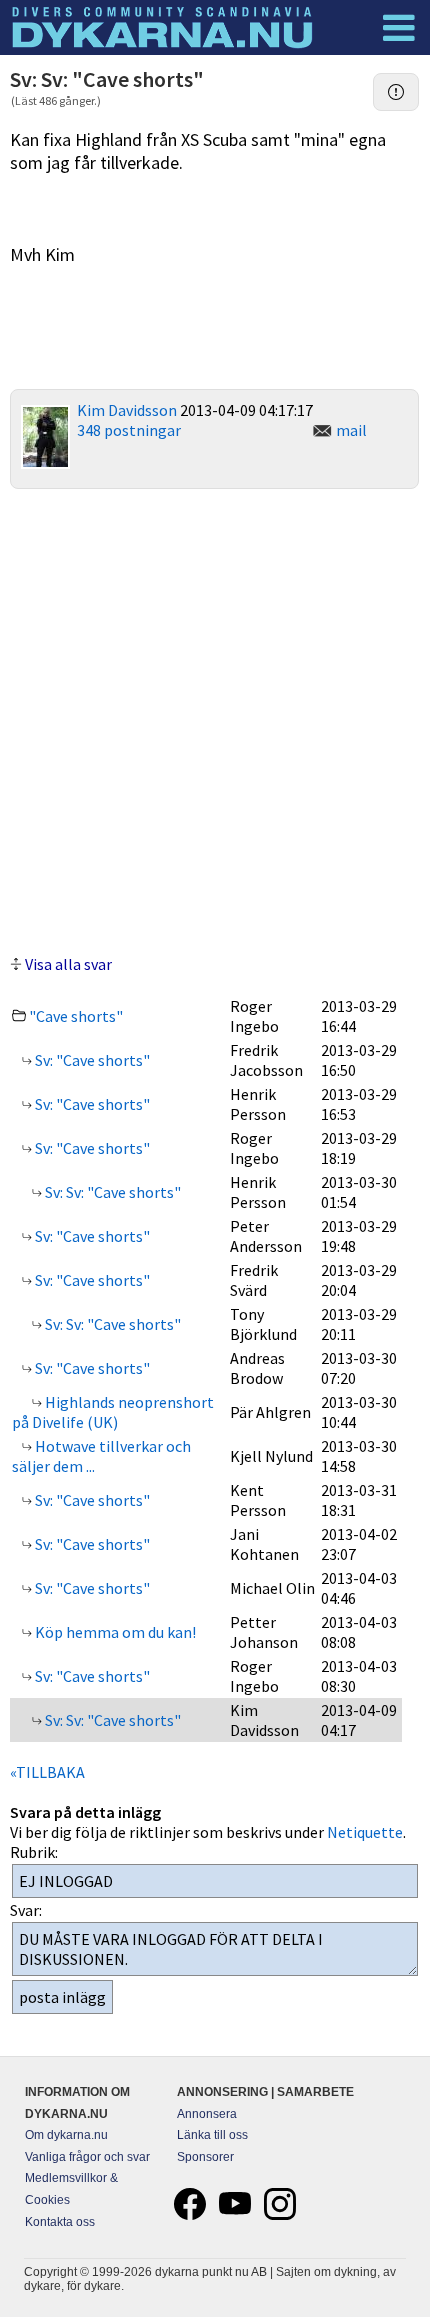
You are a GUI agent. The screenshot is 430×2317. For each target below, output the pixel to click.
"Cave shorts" (76, 1016)
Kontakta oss (60, 2222)
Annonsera (207, 2114)
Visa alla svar (68, 964)
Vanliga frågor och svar (87, 2157)
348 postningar (129, 430)
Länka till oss (212, 2135)
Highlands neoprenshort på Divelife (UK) (113, 1412)
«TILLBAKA (47, 1772)
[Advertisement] (215, 719)
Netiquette (365, 1832)
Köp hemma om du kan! (114, 1632)
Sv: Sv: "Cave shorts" (111, 1192)
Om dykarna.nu (66, 2135)
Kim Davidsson (127, 410)
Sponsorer (205, 2157)
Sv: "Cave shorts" (91, 1060)
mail (351, 430)
